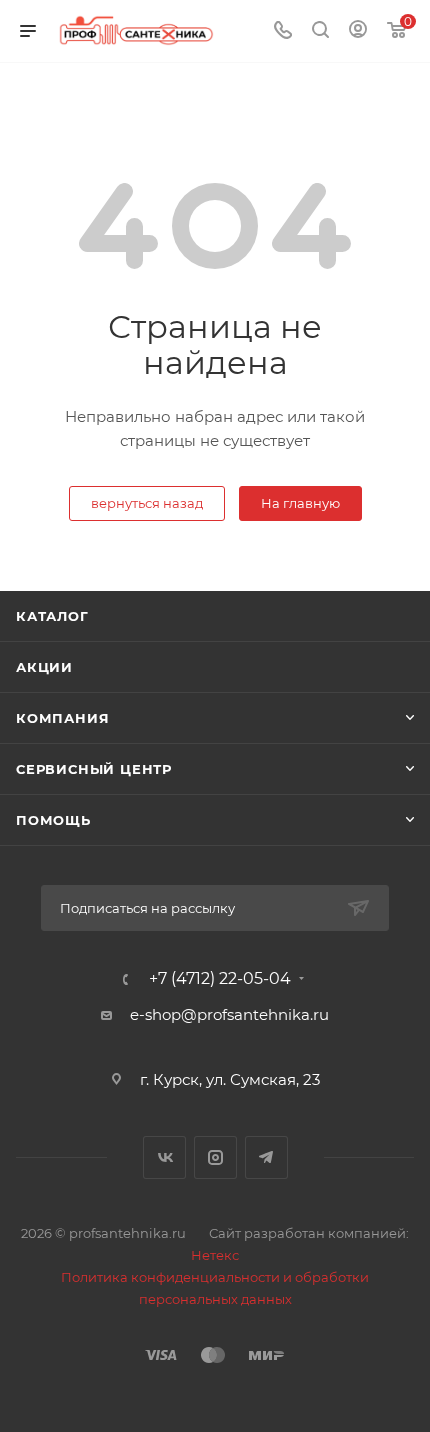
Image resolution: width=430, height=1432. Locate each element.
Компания (62, 718)
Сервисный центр (94, 769)
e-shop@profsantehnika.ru (229, 1014)
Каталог (52, 616)
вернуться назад (147, 503)
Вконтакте (164, 1157)
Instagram (215, 1157)
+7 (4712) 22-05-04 (220, 979)
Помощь (53, 820)
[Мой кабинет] (358, 31)
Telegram (266, 1157)
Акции (44, 667)
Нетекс (215, 1255)
